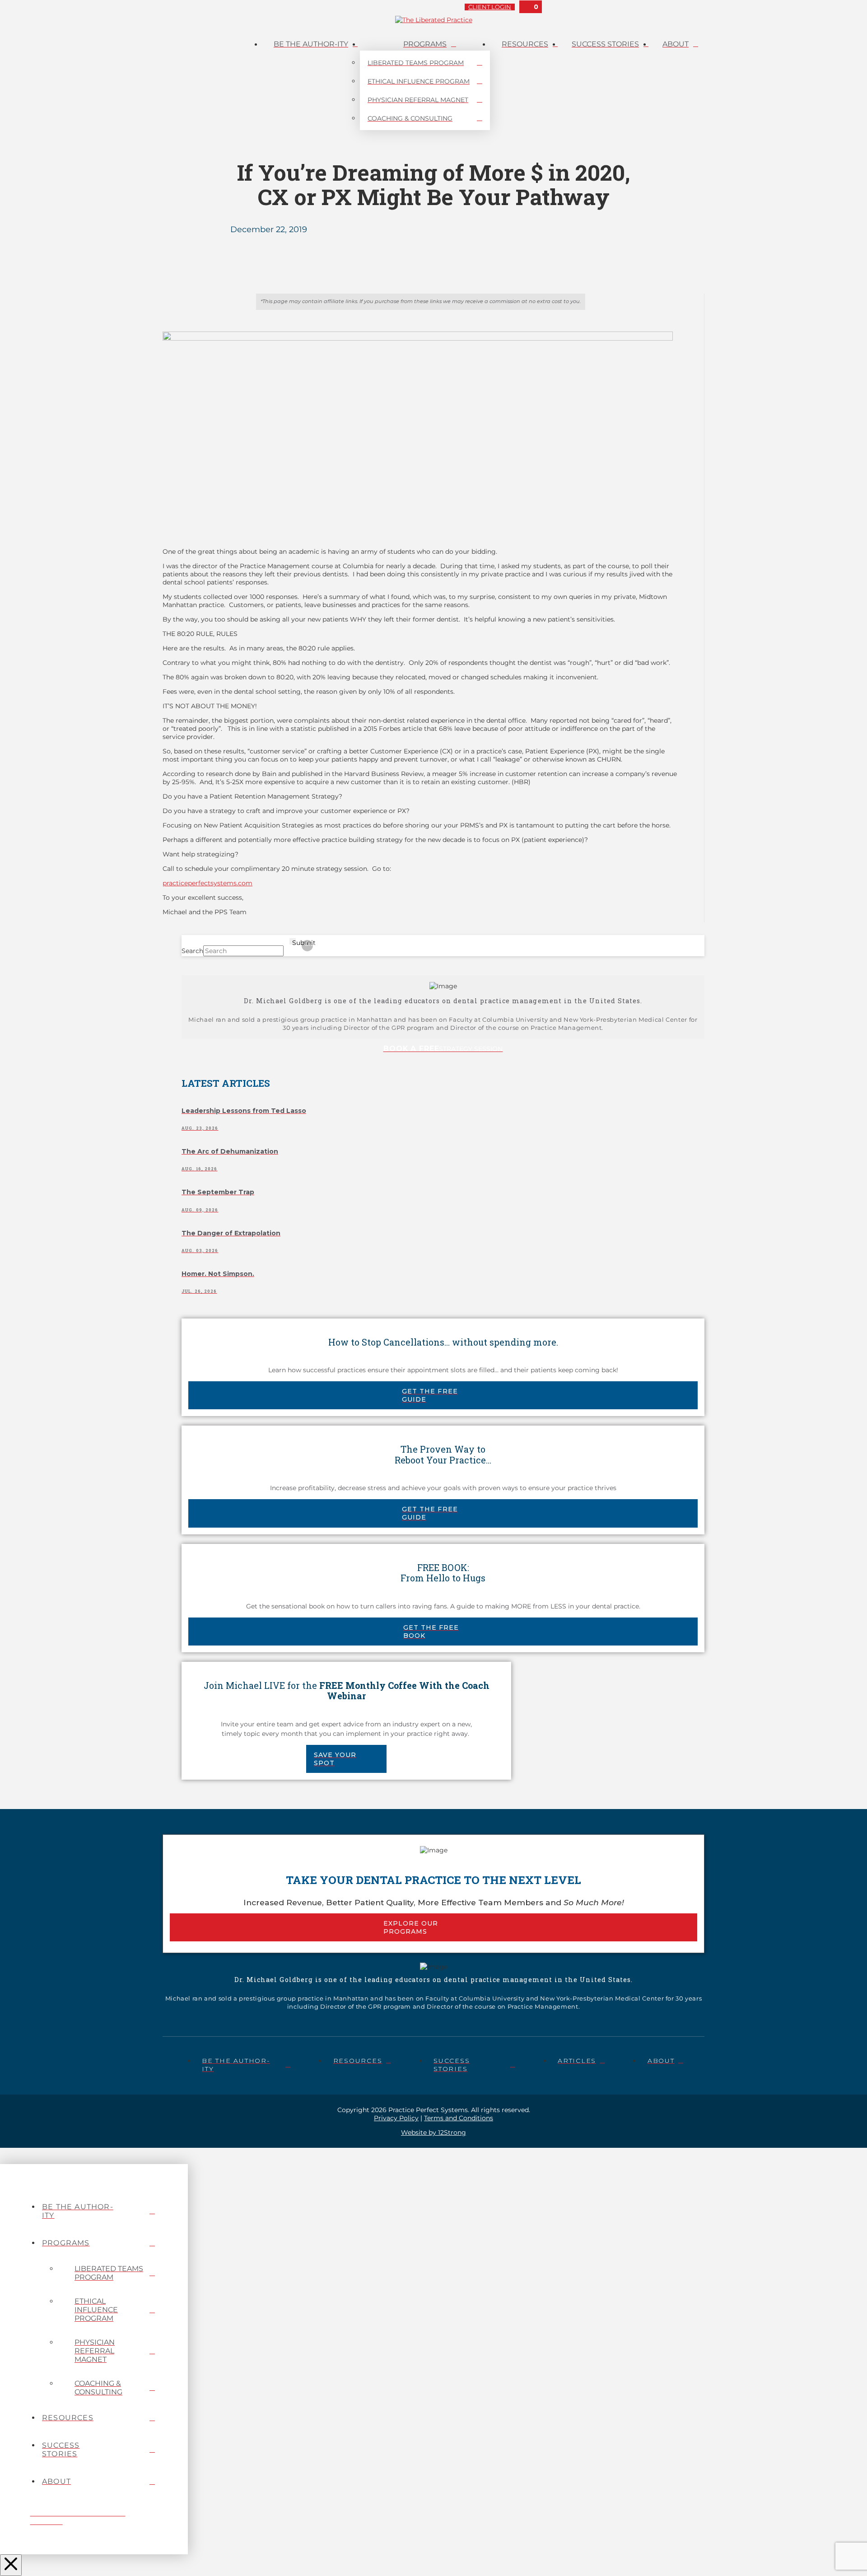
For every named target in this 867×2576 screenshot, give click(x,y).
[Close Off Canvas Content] (11, 2565)
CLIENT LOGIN (490, 7)
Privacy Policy (396, 2118)
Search (192, 951)
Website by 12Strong (433, 2132)
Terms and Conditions (459, 2118)
